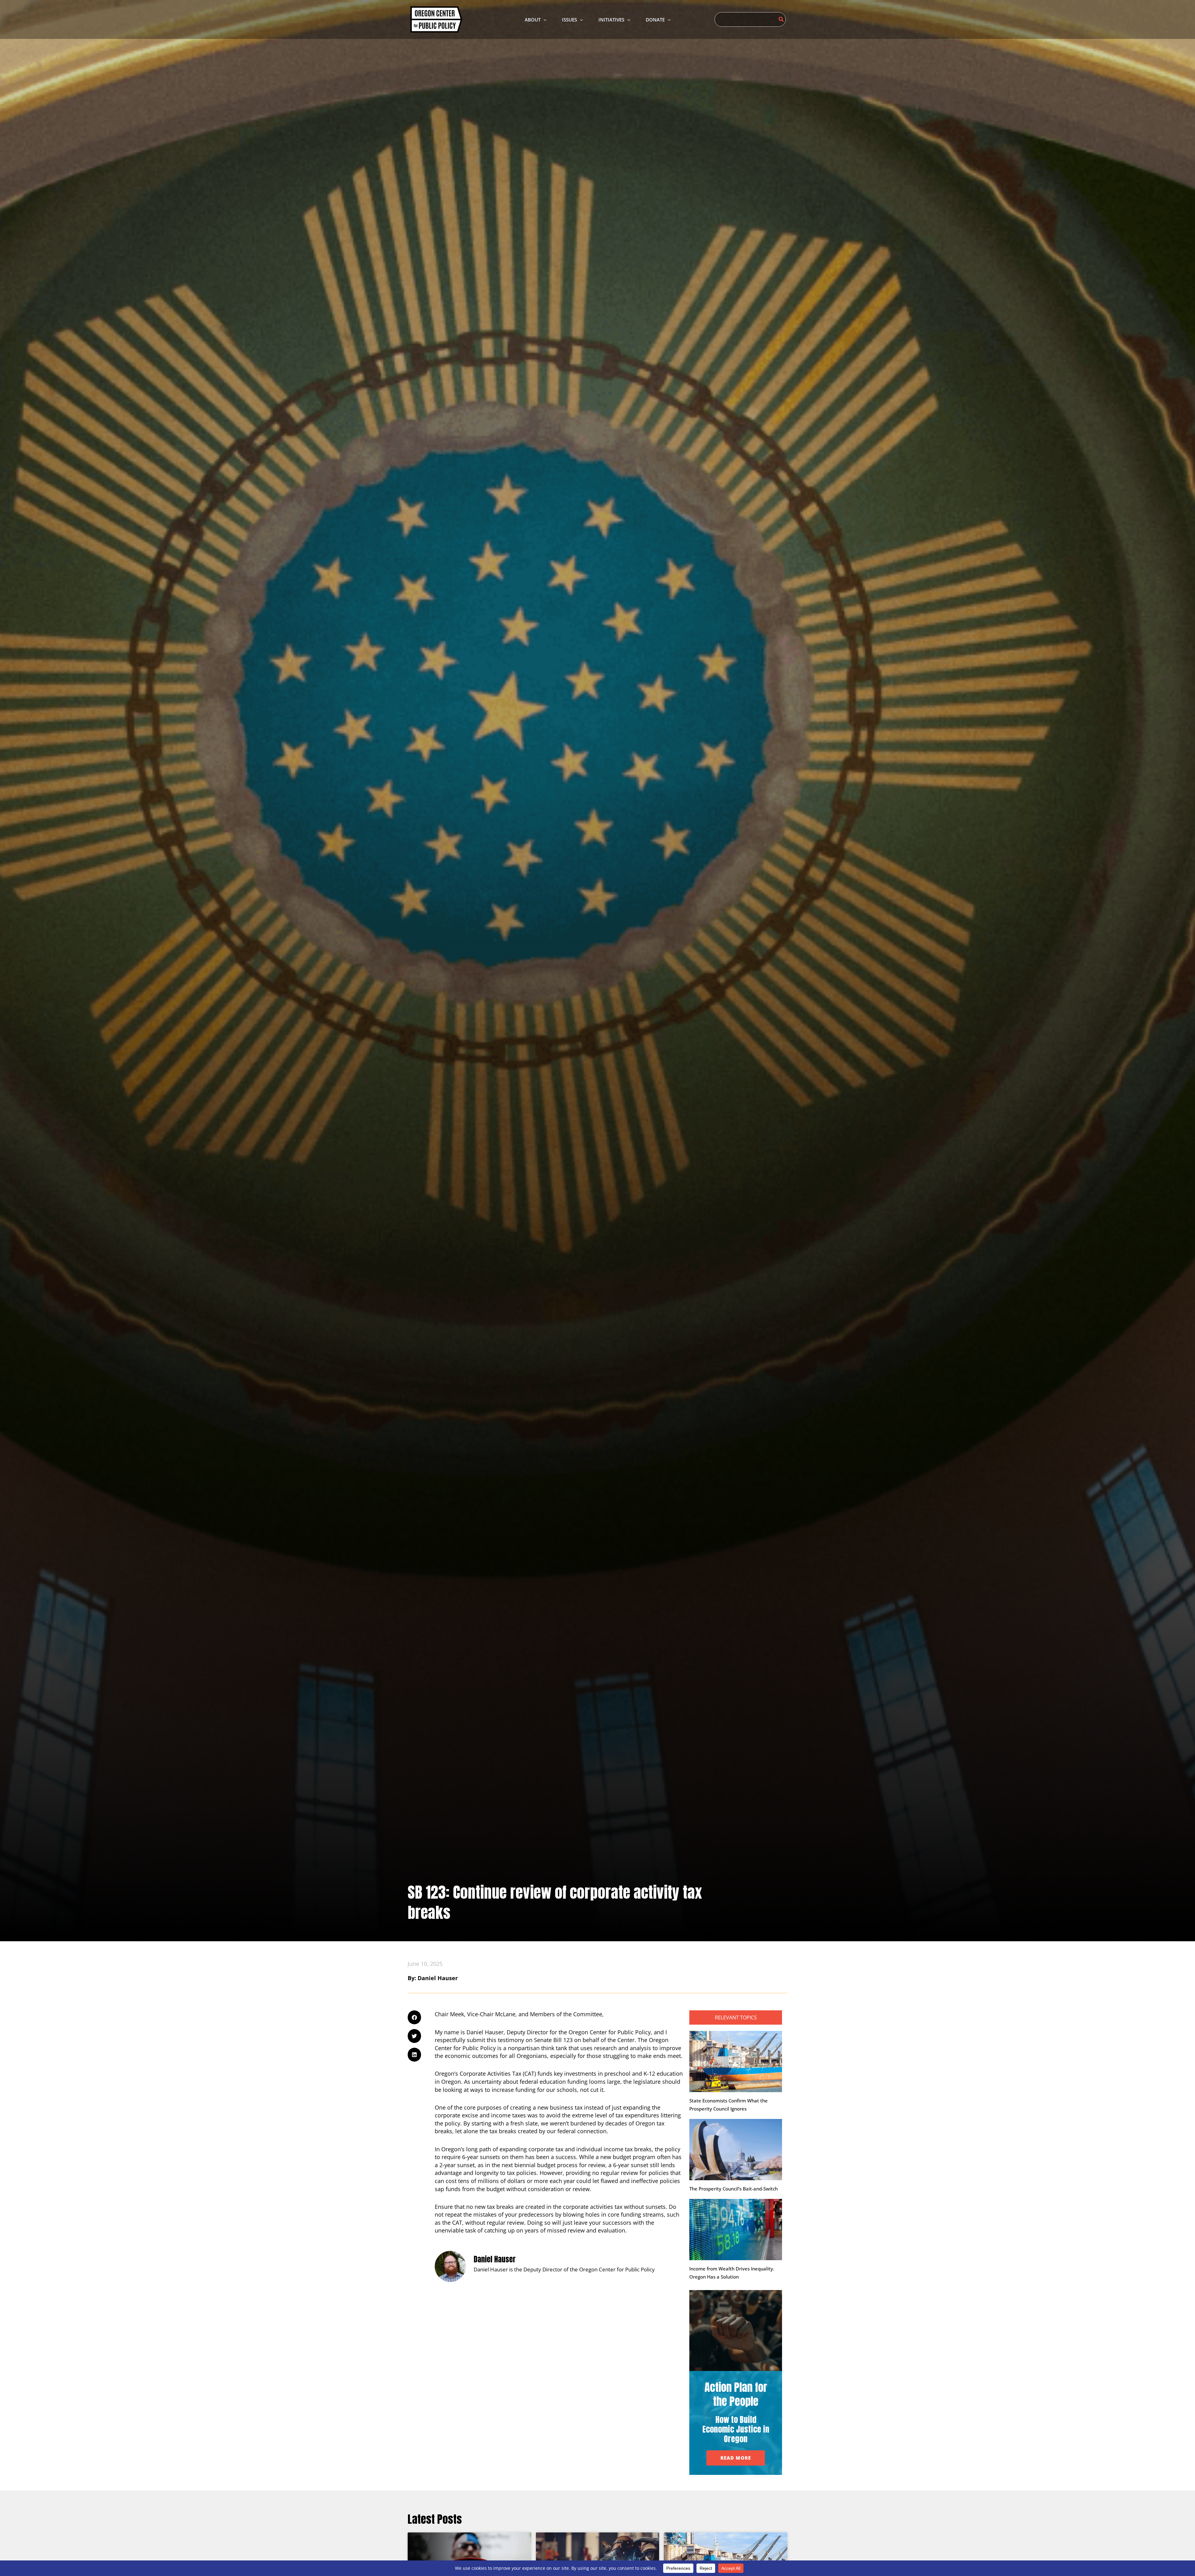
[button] (544, 20)
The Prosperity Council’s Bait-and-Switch (733, 2189)
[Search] (781, 19)
